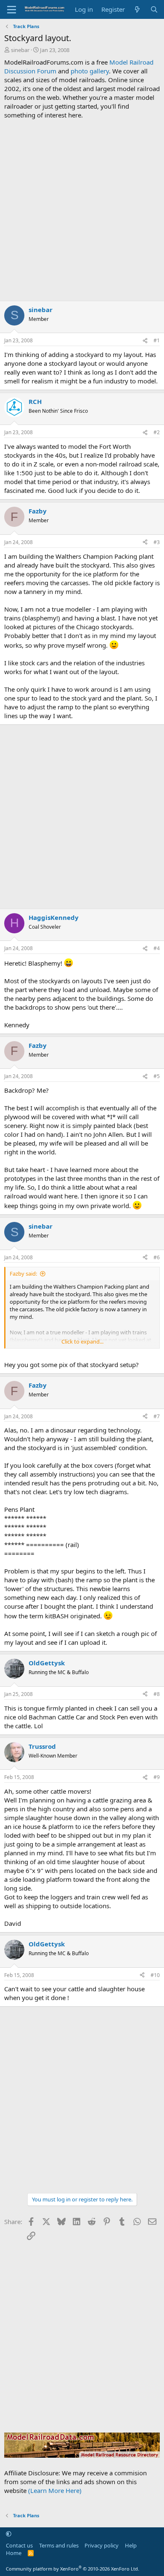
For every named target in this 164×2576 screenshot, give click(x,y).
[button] (9, 2534)
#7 (157, 1416)
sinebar (20, 50)
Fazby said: (23, 1274)
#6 (157, 1257)
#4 (157, 948)
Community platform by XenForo (73, 2569)
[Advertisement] (82, 210)
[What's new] (137, 9)
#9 (157, 1777)
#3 (157, 542)
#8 (157, 1694)
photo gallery (90, 71)
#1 (157, 340)
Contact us (19, 2545)
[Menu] (12, 10)
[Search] (154, 9)
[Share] (145, 341)
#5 (157, 1076)
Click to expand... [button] (82, 1341)
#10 (155, 1975)
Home (14, 2553)
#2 (157, 432)
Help (131, 2545)
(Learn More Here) (55, 2490)
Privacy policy (102, 2545)
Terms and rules (59, 2545)
